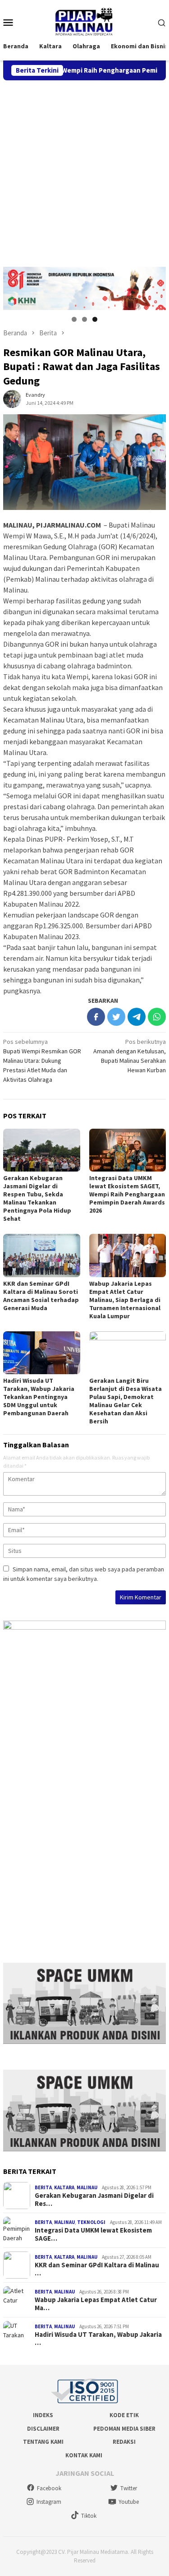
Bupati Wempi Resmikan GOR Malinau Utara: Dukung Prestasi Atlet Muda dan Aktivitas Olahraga (42, 1061)
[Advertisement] (84, 169)
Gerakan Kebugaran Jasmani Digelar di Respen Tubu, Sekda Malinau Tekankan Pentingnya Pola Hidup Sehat (37, 1198)
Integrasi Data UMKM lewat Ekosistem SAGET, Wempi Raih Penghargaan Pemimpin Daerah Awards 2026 (127, 1194)
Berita (43, 2187)
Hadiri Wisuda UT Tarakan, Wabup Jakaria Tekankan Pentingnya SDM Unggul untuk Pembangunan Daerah (39, 1397)
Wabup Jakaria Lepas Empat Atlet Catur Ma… (96, 2304)
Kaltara (64, 2187)
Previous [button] (14, 286)
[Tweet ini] (116, 1017)
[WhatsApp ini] (157, 1017)
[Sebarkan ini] (96, 1017)
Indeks (43, 2415)
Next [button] (155, 286)
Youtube (129, 2502)
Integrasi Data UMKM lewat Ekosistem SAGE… (93, 2234)
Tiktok (89, 2516)
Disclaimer (43, 2429)
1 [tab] (74, 319)
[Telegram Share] (137, 1017)
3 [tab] (95, 319)
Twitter (129, 2488)
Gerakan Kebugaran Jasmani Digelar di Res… (94, 2200)
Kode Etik (124, 2415)
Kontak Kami (84, 2455)
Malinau (87, 2187)
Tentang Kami (43, 2442)
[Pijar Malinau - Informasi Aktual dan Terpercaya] (84, 22)
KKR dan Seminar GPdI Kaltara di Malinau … (97, 2269)
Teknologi (91, 2222)
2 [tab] (84, 319)
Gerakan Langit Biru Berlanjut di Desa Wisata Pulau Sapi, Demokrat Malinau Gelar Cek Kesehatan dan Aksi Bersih (126, 1401)
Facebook (49, 2488)
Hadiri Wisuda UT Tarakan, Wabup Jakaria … (98, 2339)
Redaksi (124, 2442)
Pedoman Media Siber (124, 2429)
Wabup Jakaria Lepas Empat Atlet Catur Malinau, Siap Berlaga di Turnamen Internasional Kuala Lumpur (125, 1300)
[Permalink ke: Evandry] (12, 398)
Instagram (49, 2502)
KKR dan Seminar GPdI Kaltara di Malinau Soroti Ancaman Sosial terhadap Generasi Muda (41, 1296)
